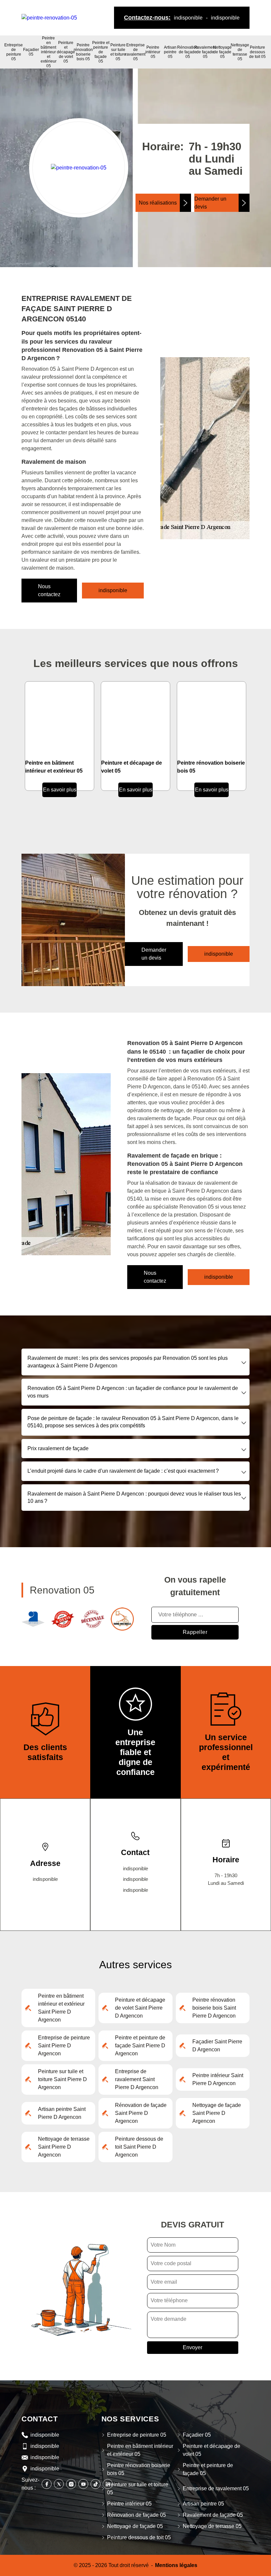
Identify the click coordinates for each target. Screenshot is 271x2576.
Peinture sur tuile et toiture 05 (118, 52)
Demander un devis (210, 203)
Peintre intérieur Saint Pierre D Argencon (218, 2079)
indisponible (188, 18)
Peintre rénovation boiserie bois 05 (83, 52)
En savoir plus (60, 790)
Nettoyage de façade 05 (222, 52)
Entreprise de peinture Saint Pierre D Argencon (64, 2046)
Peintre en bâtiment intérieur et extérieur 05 (49, 52)
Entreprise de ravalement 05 (135, 52)
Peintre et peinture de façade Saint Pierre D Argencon (140, 2046)
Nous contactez (49, 590)
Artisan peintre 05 (170, 52)
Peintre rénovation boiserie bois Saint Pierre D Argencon (214, 2008)
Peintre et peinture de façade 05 (101, 52)
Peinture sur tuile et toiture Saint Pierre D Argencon (62, 2079)
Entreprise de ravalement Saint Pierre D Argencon (137, 2079)
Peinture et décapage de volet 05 (66, 52)
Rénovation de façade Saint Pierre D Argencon (141, 2113)
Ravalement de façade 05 (205, 52)
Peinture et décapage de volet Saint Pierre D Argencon (140, 2008)
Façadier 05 (31, 52)
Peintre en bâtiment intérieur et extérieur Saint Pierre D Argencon (61, 2008)
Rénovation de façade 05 (188, 52)
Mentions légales (176, 2565)
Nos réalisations (158, 203)
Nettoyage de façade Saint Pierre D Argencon (217, 2113)
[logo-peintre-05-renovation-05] (49, 17)
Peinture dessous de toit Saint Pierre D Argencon (139, 2147)
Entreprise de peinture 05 (14, 52)
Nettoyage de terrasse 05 (240, 52)
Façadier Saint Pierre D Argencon (217, 2046)
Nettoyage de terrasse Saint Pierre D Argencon (64, 2147)
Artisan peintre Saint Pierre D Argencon (62, 2113)
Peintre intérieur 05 (153, 52)
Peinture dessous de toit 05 (257, 52)
